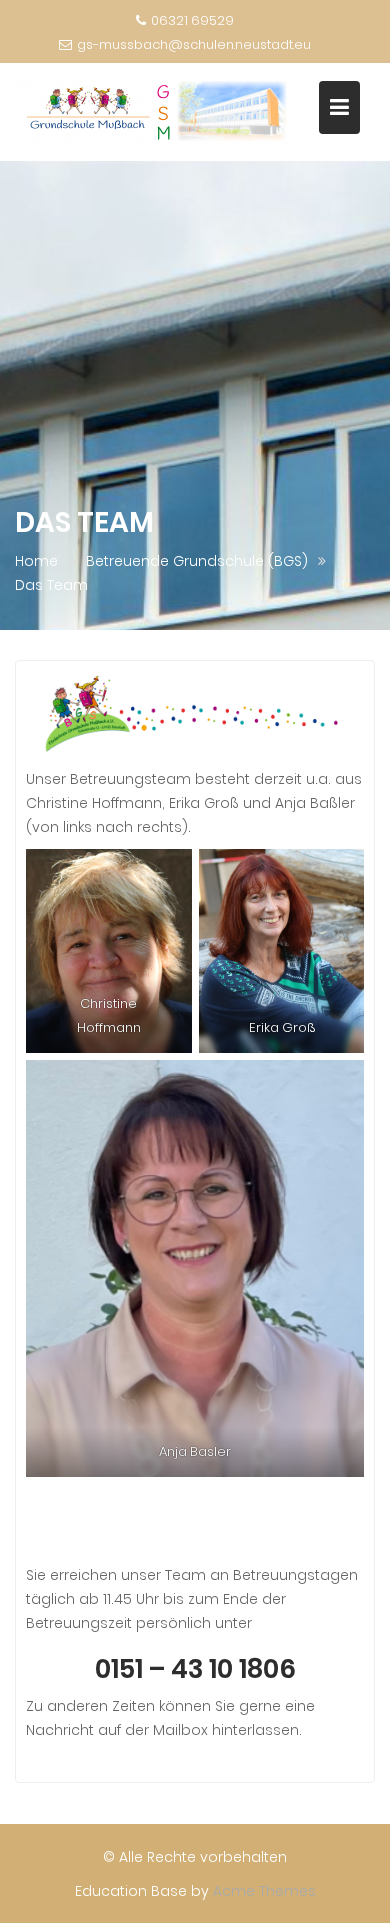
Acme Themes (264, 1891)
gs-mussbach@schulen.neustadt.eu (194, 44)
